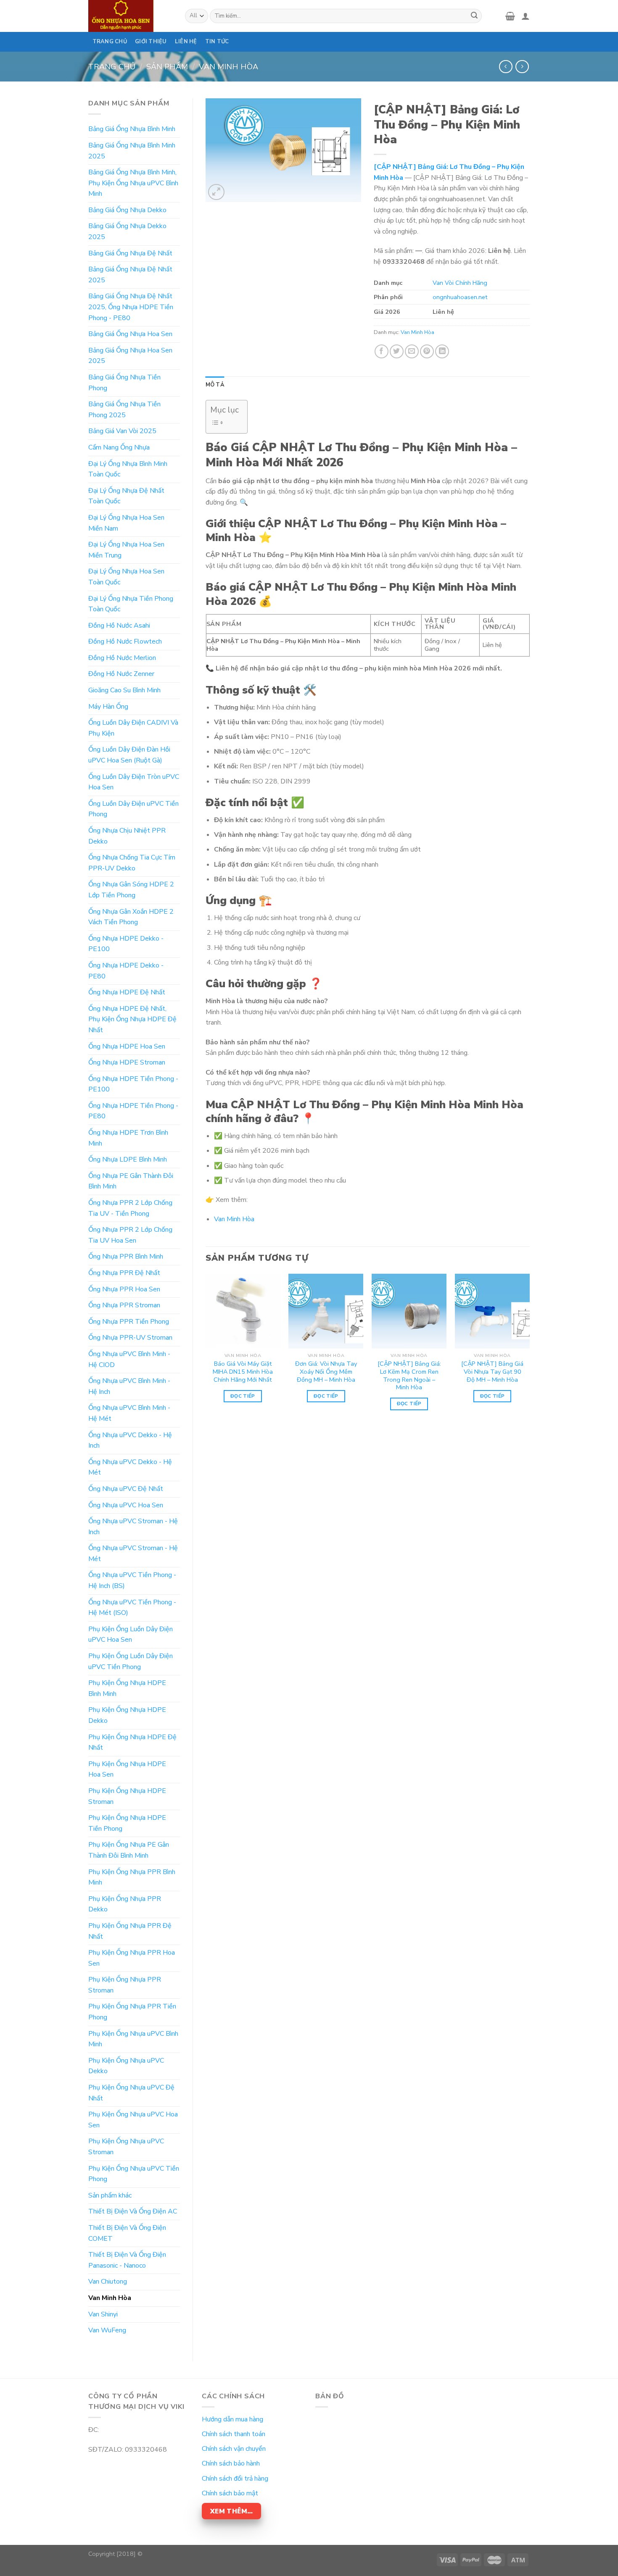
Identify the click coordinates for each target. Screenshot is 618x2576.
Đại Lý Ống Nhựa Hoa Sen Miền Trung (126, 550)
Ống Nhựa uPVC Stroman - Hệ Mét (133, 1553)
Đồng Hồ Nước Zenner (121, 674)
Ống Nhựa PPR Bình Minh (126, 1256)
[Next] (529, 1349)
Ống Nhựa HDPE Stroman (127, 1062)
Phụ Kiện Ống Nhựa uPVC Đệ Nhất (131, 2093)
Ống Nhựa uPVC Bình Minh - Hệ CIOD (129, 1359)
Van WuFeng (107, 2330)
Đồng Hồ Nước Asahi (119, 626)
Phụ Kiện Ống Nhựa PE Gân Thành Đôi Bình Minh (129, 1850)
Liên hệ (186, 42)
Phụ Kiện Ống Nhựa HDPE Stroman (127, 1796)
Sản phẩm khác (110, 2195)
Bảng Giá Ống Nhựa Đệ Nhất (130, 253)
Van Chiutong (108, 2282)
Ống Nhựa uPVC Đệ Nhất (126, 1489)
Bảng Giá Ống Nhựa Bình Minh (132, 129)
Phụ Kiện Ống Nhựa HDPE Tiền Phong (127, 1823)
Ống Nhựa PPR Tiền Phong (129, 1322)
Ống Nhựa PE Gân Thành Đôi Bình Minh (131, 1181)
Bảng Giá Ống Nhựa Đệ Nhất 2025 (130, 275)
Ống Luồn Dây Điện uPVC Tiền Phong (133, 809)
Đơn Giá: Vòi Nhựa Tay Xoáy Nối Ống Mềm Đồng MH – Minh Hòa (326, 1372)
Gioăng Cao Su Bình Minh (124, 690)
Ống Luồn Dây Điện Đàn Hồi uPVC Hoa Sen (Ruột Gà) (129, 755)
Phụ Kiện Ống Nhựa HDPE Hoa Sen (127, 1769)
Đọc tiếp (243, 1396)
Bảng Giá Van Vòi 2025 (122, 431)
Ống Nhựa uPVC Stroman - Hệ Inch (133, 1527)
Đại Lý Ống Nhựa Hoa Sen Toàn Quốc (126, 577)
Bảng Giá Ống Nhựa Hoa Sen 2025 (130, 356)
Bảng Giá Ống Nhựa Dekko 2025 (127, 231)
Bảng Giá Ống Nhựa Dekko (127, 210)
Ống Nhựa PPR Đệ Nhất (124, 1273)
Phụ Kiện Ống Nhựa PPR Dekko (125, 1904)
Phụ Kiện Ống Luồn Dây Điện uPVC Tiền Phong (131, 1661)
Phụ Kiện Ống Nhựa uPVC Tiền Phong (134, 2174)
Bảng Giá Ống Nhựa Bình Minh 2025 (132, 151)
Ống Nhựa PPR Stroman (124, 1305)
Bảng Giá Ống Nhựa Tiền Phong (124, 383)
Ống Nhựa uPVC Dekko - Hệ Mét (130, 1467)
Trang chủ (112, 67)
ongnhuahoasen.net (460, 297)
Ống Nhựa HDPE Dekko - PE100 (126, 944)
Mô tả (215, 385)
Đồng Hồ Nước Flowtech (125, 641)
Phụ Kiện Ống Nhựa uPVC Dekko (126, 2066)
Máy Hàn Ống (108, 707)
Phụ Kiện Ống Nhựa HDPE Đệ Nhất (132, 1743)
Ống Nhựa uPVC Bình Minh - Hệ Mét (129, 1413)
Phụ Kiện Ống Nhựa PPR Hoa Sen (132, 1958)
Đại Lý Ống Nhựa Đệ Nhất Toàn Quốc (126, 496)
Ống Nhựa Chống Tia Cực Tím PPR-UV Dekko (132, 863)
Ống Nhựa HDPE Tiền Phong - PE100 (133, 1084)
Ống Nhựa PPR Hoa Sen (124, 1289)
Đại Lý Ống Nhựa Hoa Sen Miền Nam (126, 523)
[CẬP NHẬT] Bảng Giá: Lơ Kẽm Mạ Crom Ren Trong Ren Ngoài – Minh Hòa (409, 1376)
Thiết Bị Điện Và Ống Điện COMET (127, 2233)
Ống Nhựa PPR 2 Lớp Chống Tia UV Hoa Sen (130, 1235)
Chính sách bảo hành (231, 2463)
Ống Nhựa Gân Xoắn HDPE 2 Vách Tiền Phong (131, 917)
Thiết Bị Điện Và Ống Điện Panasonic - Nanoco (127, 2260)
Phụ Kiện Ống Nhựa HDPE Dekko (127, 1715)
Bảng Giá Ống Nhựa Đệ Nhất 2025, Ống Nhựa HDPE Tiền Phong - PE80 (131, 307)
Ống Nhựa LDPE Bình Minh (128, 1159)
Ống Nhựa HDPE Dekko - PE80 (126, 971)
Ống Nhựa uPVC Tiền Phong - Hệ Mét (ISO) (132, 1608)
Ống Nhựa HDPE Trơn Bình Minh (128, 1138)
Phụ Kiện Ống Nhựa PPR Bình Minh (132, 1877)
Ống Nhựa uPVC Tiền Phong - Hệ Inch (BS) (132, 1580)
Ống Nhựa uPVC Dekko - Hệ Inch (130, 1440)
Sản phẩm (167, 67)
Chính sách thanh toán (234, 2434)
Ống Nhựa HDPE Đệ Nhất (127, 992)
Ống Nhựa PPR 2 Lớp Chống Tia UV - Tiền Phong (130, 1208)
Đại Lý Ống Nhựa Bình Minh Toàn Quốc (128, 469)
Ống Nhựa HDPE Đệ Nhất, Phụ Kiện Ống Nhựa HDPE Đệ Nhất (132, 1019)
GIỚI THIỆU (151, 42)
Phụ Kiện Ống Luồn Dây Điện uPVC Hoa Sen (131, 1635)
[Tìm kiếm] (474, 16)
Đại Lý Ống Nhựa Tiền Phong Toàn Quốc (131, 604)
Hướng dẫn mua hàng (232, 2419)
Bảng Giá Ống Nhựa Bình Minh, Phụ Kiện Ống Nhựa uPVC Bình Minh (133, 183)
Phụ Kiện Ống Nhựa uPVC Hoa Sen (133, 2120)
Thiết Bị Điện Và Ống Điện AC (133, 2211)
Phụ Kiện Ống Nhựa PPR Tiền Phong (132, 2012)
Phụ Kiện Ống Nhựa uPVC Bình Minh (133, 2039)
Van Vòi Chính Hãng (460, 283)
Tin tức (217, 42)
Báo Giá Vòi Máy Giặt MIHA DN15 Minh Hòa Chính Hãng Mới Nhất (243, 1372)
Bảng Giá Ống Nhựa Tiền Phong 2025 (124, 410)
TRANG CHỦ (110, 42)
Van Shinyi (103, 2314)
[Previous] (206, 1349)
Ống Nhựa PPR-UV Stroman (130, 1338)
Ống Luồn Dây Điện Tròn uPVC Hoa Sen (134, 782)
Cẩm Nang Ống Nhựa (119, 447)
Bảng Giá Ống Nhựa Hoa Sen (130, 334)
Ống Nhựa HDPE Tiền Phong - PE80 (133, 1111)
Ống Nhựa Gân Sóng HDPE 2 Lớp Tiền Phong (131, 890)
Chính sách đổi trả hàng (235, 2479)
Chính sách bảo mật (230, 2493)
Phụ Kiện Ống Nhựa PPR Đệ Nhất (130, 1931)
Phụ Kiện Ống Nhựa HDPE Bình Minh (127, 1688)
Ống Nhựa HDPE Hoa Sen (127, 1046)
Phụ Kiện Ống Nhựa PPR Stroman (125, 1985)
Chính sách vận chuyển (234, 2449)
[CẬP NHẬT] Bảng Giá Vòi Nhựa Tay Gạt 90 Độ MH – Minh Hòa (492, 1372)
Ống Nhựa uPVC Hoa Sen (126, 1505)
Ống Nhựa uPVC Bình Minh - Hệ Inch (129, 1386)
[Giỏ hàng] (510, 16)
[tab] (215, 385)
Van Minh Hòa (228, 67)
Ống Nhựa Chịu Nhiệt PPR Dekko (127, 836)
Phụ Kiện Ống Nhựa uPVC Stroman (126, 2147)
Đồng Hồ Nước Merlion (122, 658)
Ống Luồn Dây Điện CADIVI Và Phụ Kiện (133, 728)
